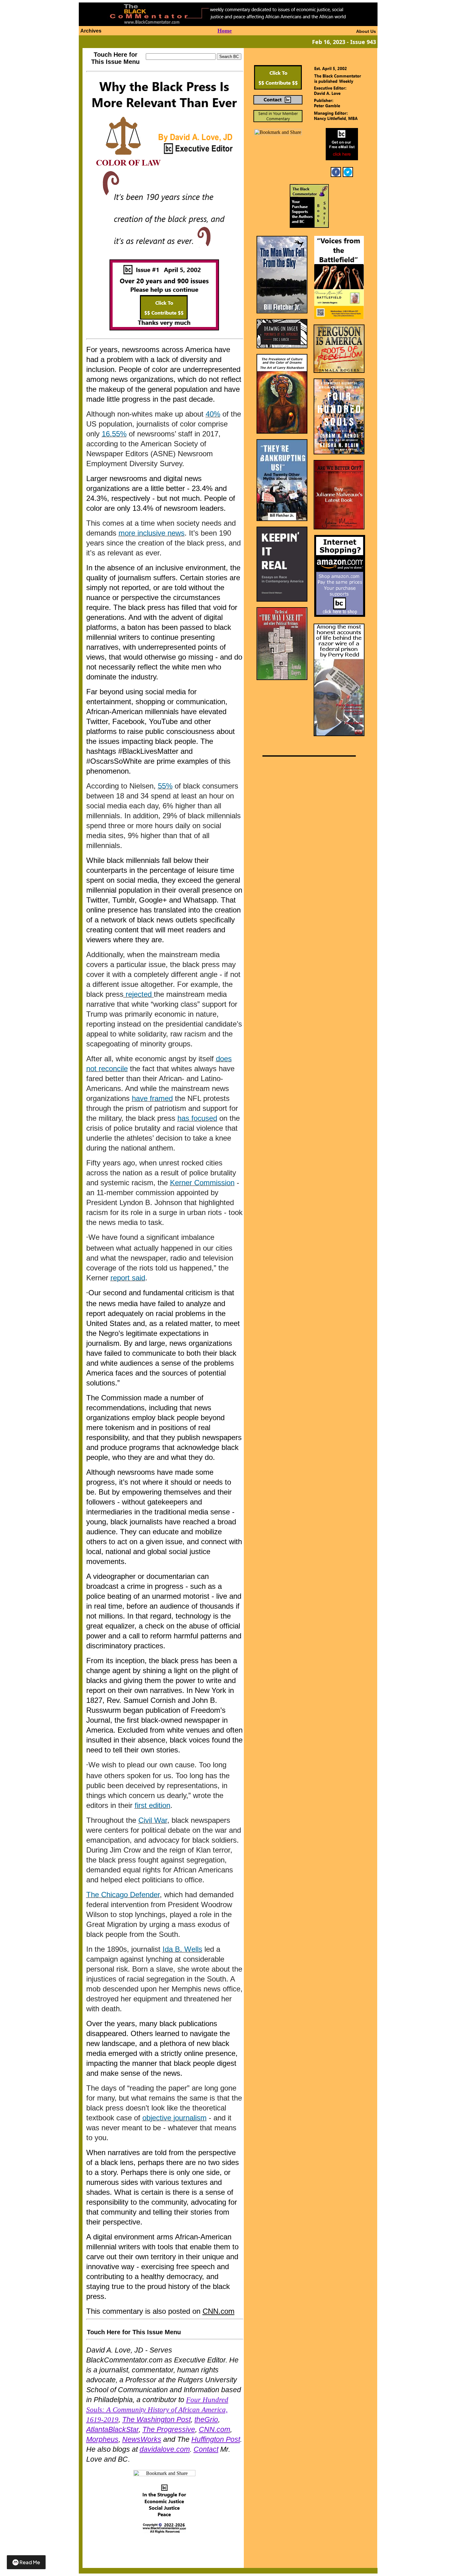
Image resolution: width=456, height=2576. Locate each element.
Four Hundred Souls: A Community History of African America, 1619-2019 (157, 2410)
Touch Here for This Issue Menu (115, 58)
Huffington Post (216, 2439)
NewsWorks (142, 2439)
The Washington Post (156, 2419)
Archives (91, 31)
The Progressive (169, 2429)
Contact (206, 2449)
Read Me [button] (30, 2562)
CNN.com (219, 2311)
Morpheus (102, 2439)
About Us (366, 31)
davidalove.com (165, 2449)
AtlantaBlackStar (112, 2429)
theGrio (206, 2419)
